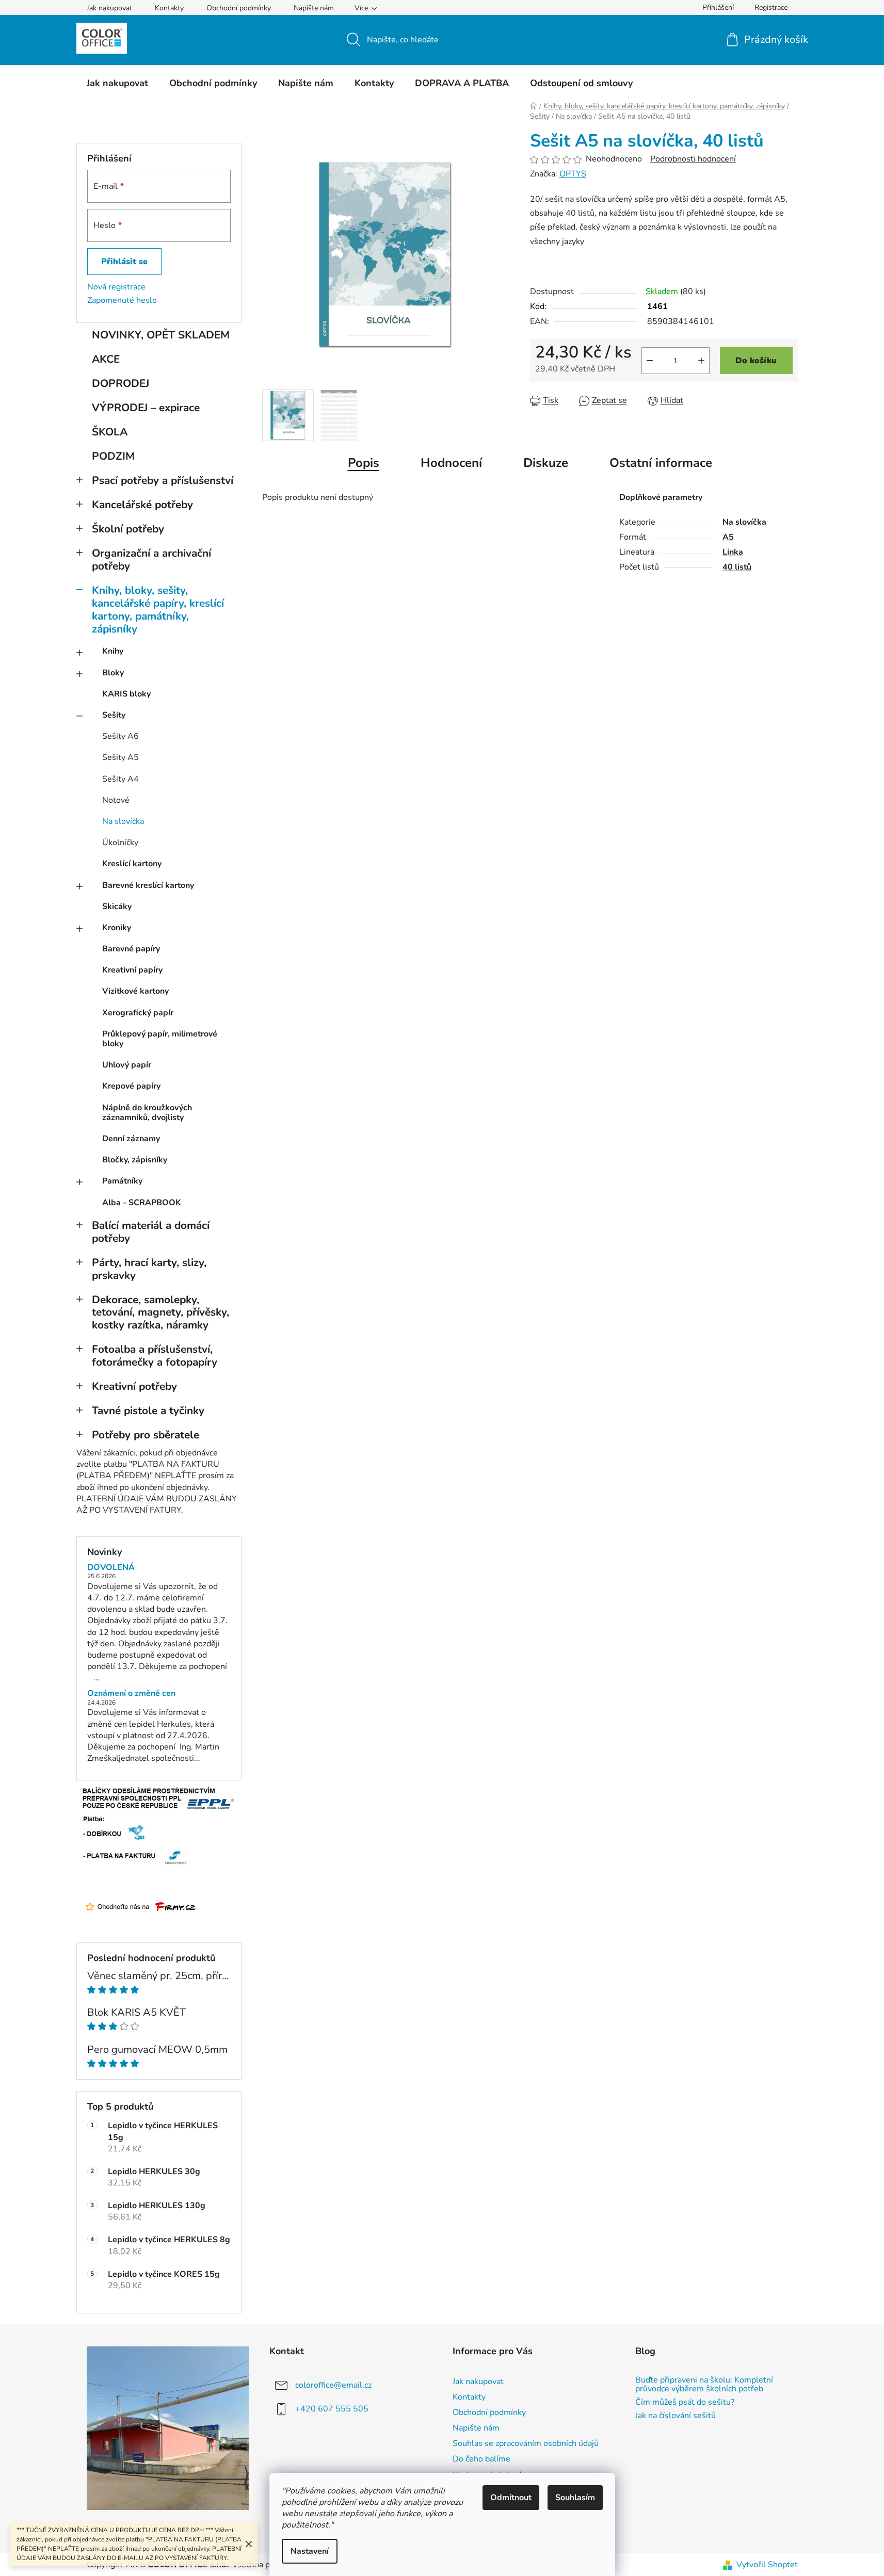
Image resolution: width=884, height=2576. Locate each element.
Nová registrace (116, 287)
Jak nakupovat (109, 8)
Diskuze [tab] (546, 463)
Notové (116, 800)
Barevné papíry (131, 949)
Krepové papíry (131, 1086)
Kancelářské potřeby (142, 505)
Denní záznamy (131, 1139)
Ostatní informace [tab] (661, 463)
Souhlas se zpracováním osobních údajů (526, 2443)
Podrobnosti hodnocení (693, 159)
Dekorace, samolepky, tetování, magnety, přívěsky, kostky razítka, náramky (160, 1313)
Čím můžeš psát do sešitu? (685, 2403)
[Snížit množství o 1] (650, 361)
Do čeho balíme (481, 2459)
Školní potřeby (128, 529)
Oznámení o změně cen (131, 1694)
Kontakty (169, 8)
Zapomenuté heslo (122, 300)
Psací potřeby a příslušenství (163, 480)
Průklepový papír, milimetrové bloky (160, 1039)
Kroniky (117, 928)
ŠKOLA (110, 432)
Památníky (122, 1181)
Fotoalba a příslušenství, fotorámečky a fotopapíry (155, 1356)
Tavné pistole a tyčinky (148, 1411)
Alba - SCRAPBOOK (142, 1203)
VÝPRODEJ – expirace (146, 408)
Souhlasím (575, 2498)
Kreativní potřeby (134, 1386)
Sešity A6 (120, 736)
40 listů (737, 567)
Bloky (113, 673)
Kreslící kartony (132, 864)
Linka (733, 552)
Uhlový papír (127, 1065)
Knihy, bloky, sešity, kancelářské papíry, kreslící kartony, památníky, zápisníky (158, 610)
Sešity (114, 715)
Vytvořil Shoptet (767, 2565)
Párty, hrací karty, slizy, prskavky (149, 1269)
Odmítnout (511, 2498)
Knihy (113, 651)
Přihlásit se (124, 262)
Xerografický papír (138, 1013)
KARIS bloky (126, 694)
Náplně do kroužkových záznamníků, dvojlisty (147, 1113)
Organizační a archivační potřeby (151, 560)
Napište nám (314, 8)
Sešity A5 (120, 757)
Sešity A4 (120, 779)
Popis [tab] (364, 463)
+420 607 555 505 (332, 2409)
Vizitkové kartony (135, 991)
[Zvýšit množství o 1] (701, 361)
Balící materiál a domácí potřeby (151, 1232)
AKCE (106, 359)
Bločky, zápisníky (135, 1160)
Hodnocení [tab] (451, 463)
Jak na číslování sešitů (676, 2416)
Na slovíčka (123, 821)
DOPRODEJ (120, 383)
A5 (728, 537)
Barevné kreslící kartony (148, 885)
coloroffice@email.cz (333, 2385)
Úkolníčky (120, 843)
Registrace (771, 7)
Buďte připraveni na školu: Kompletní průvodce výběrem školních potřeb (704, 2385)
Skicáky (117, 906)
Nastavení (310, 2551)
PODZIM (113, 456)
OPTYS (573, 174)
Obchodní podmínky (239, 8)
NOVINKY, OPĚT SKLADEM (161, 335)
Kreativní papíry (132, 970)
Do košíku (756, 361)
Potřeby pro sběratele (146, 1435)
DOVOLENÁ (111, 1568)
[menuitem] (117, 83)
